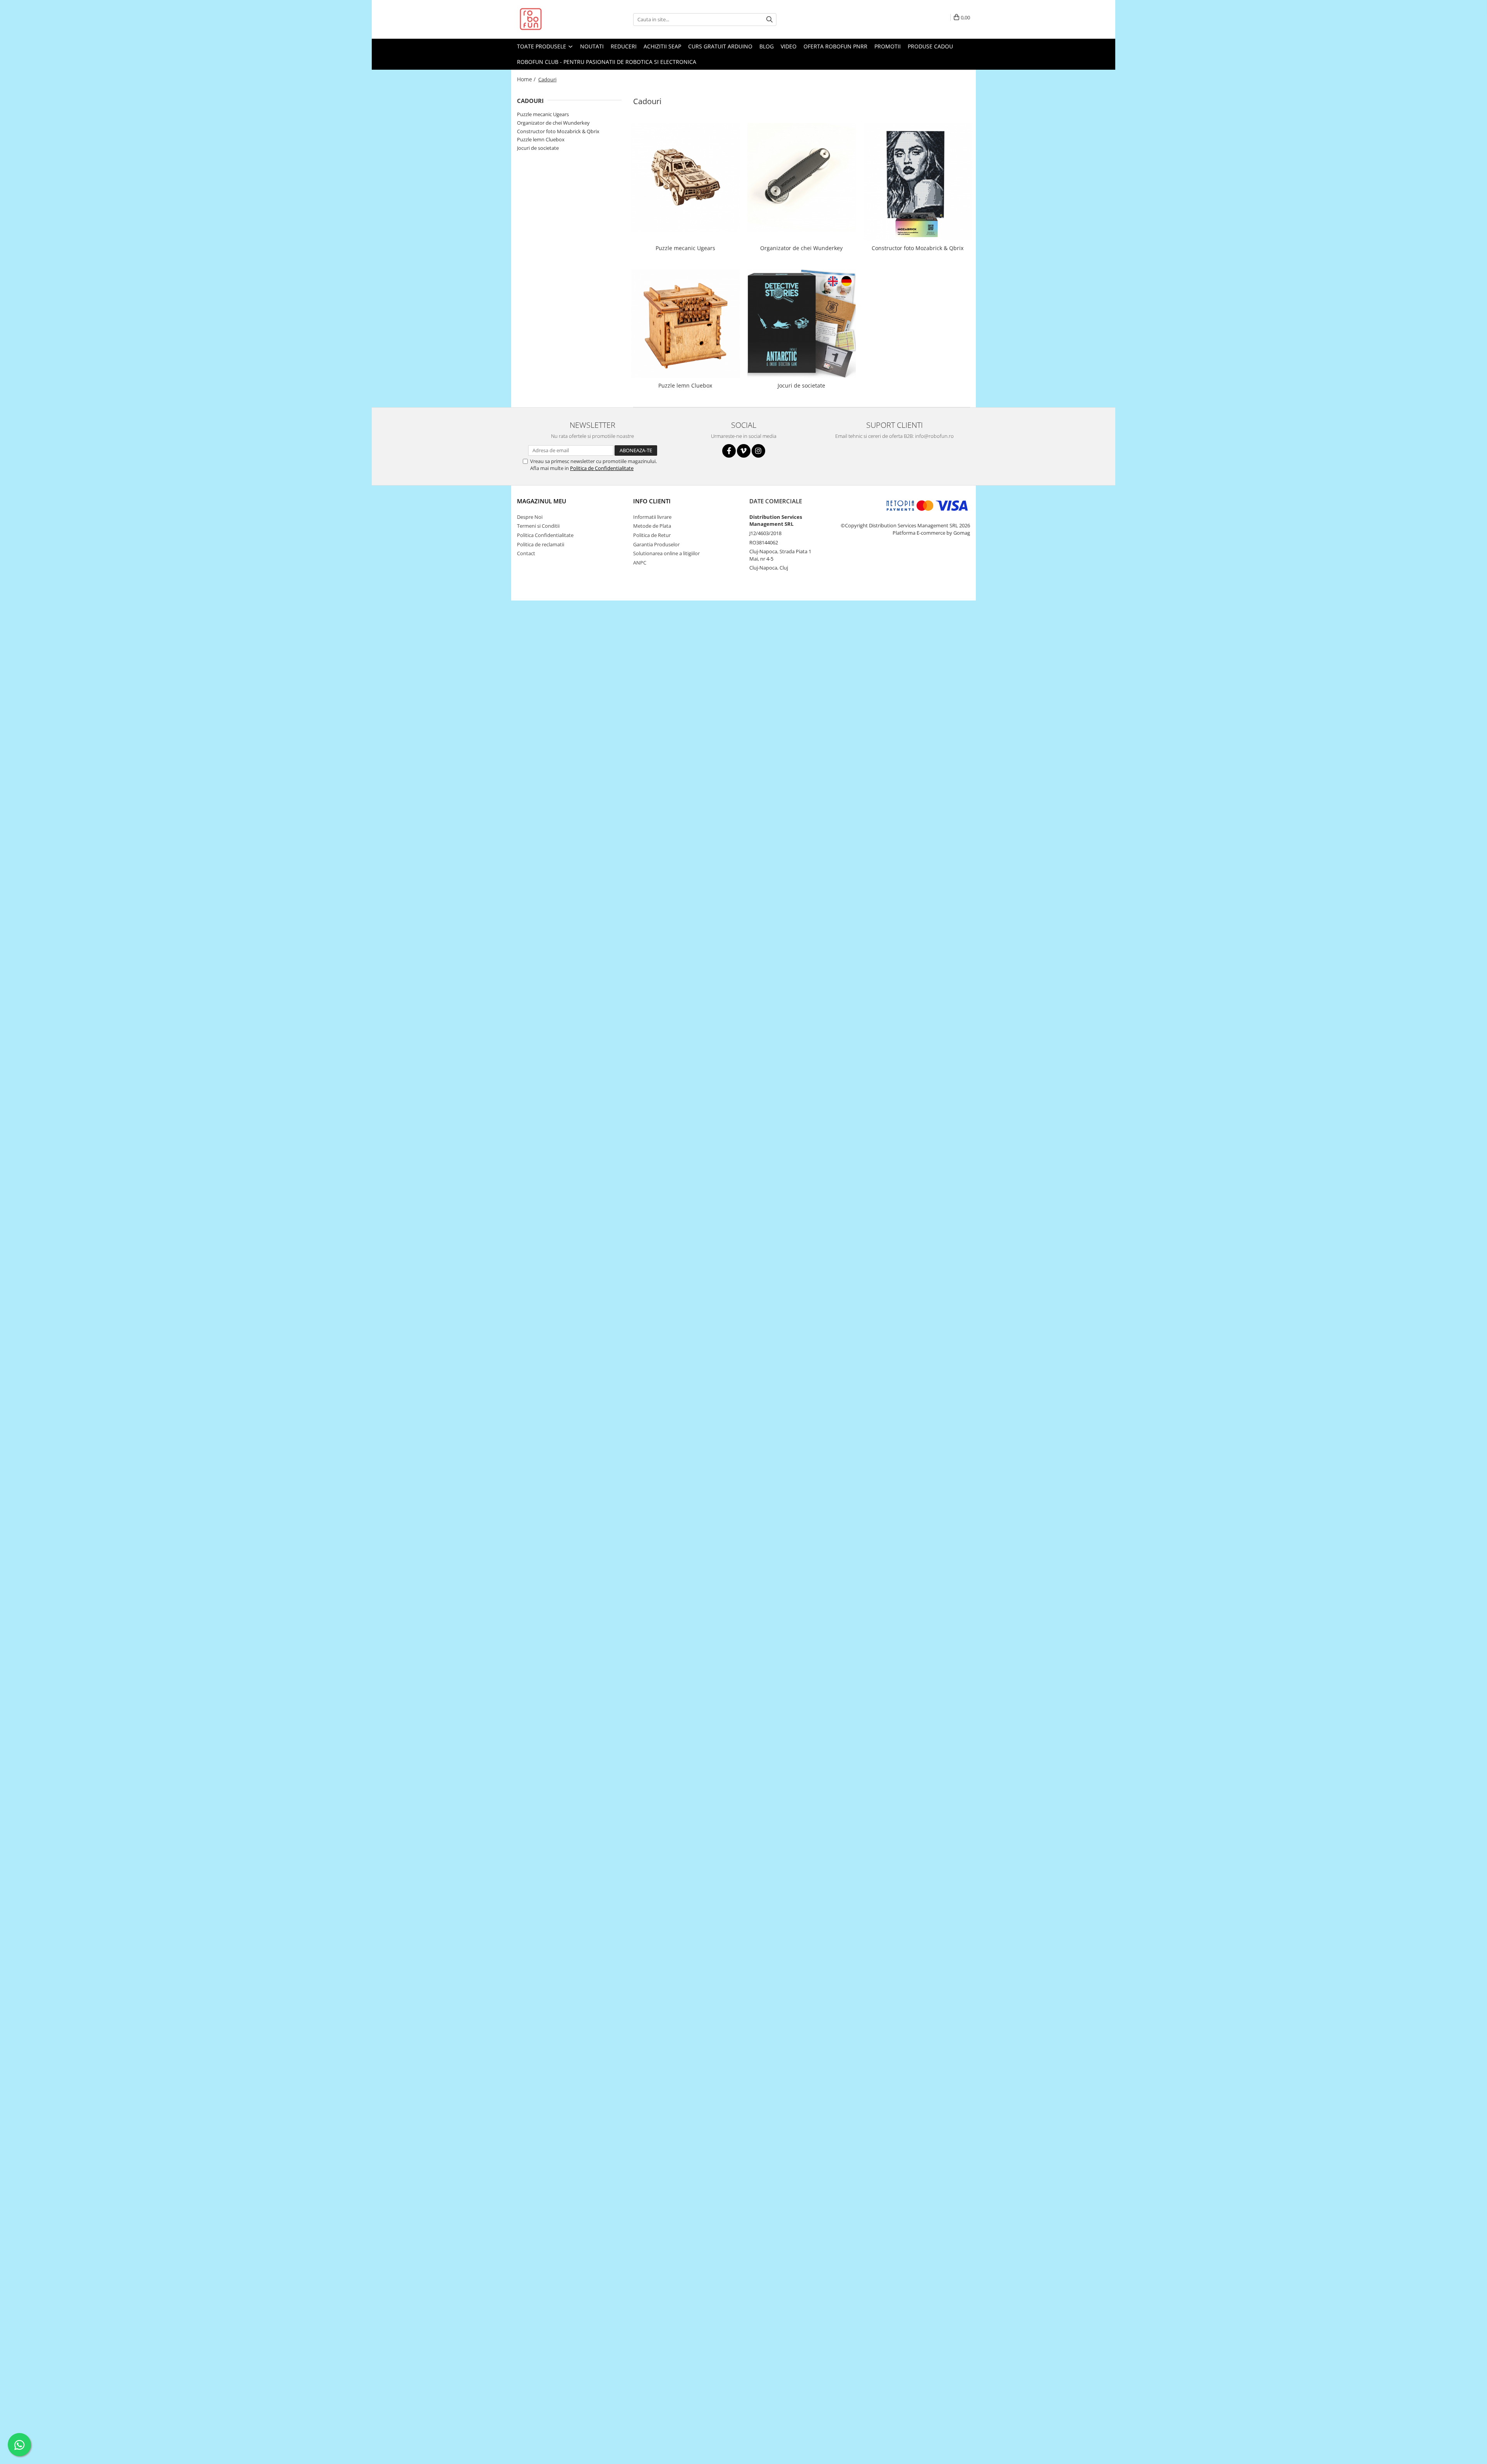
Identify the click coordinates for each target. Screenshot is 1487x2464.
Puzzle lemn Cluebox (541, 139)
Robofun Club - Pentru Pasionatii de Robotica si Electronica (607, 62)
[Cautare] (769, 20)
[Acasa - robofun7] (556, 19)
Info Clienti (652, 501)
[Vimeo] (744, 451)
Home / (527, 79)
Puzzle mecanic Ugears (543, 114)
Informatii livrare (652, 517)
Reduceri (624, 46)
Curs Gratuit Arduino (720, 46)
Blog (767, 46)
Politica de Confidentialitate (602, 468)
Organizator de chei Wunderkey (553, 123)
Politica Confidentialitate (545, 535)
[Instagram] (758, 451)
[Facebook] (729, 451)
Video (789, 46)
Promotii (888, 46)
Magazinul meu (542, 501)
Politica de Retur (652, 535)
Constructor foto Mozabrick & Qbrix (558, 131)
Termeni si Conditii (538, 526)
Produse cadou (930, 46)
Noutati (592, 46)
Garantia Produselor (656, 544)
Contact (526, 553)
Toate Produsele (542, 46)
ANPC (640, 563)
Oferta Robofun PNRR (835, 46)
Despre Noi (530, 517)
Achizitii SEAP (662, 46)
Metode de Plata (652, 526)
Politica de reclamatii (541, 544)
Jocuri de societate (538, 148)
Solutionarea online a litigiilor (666, 553)
